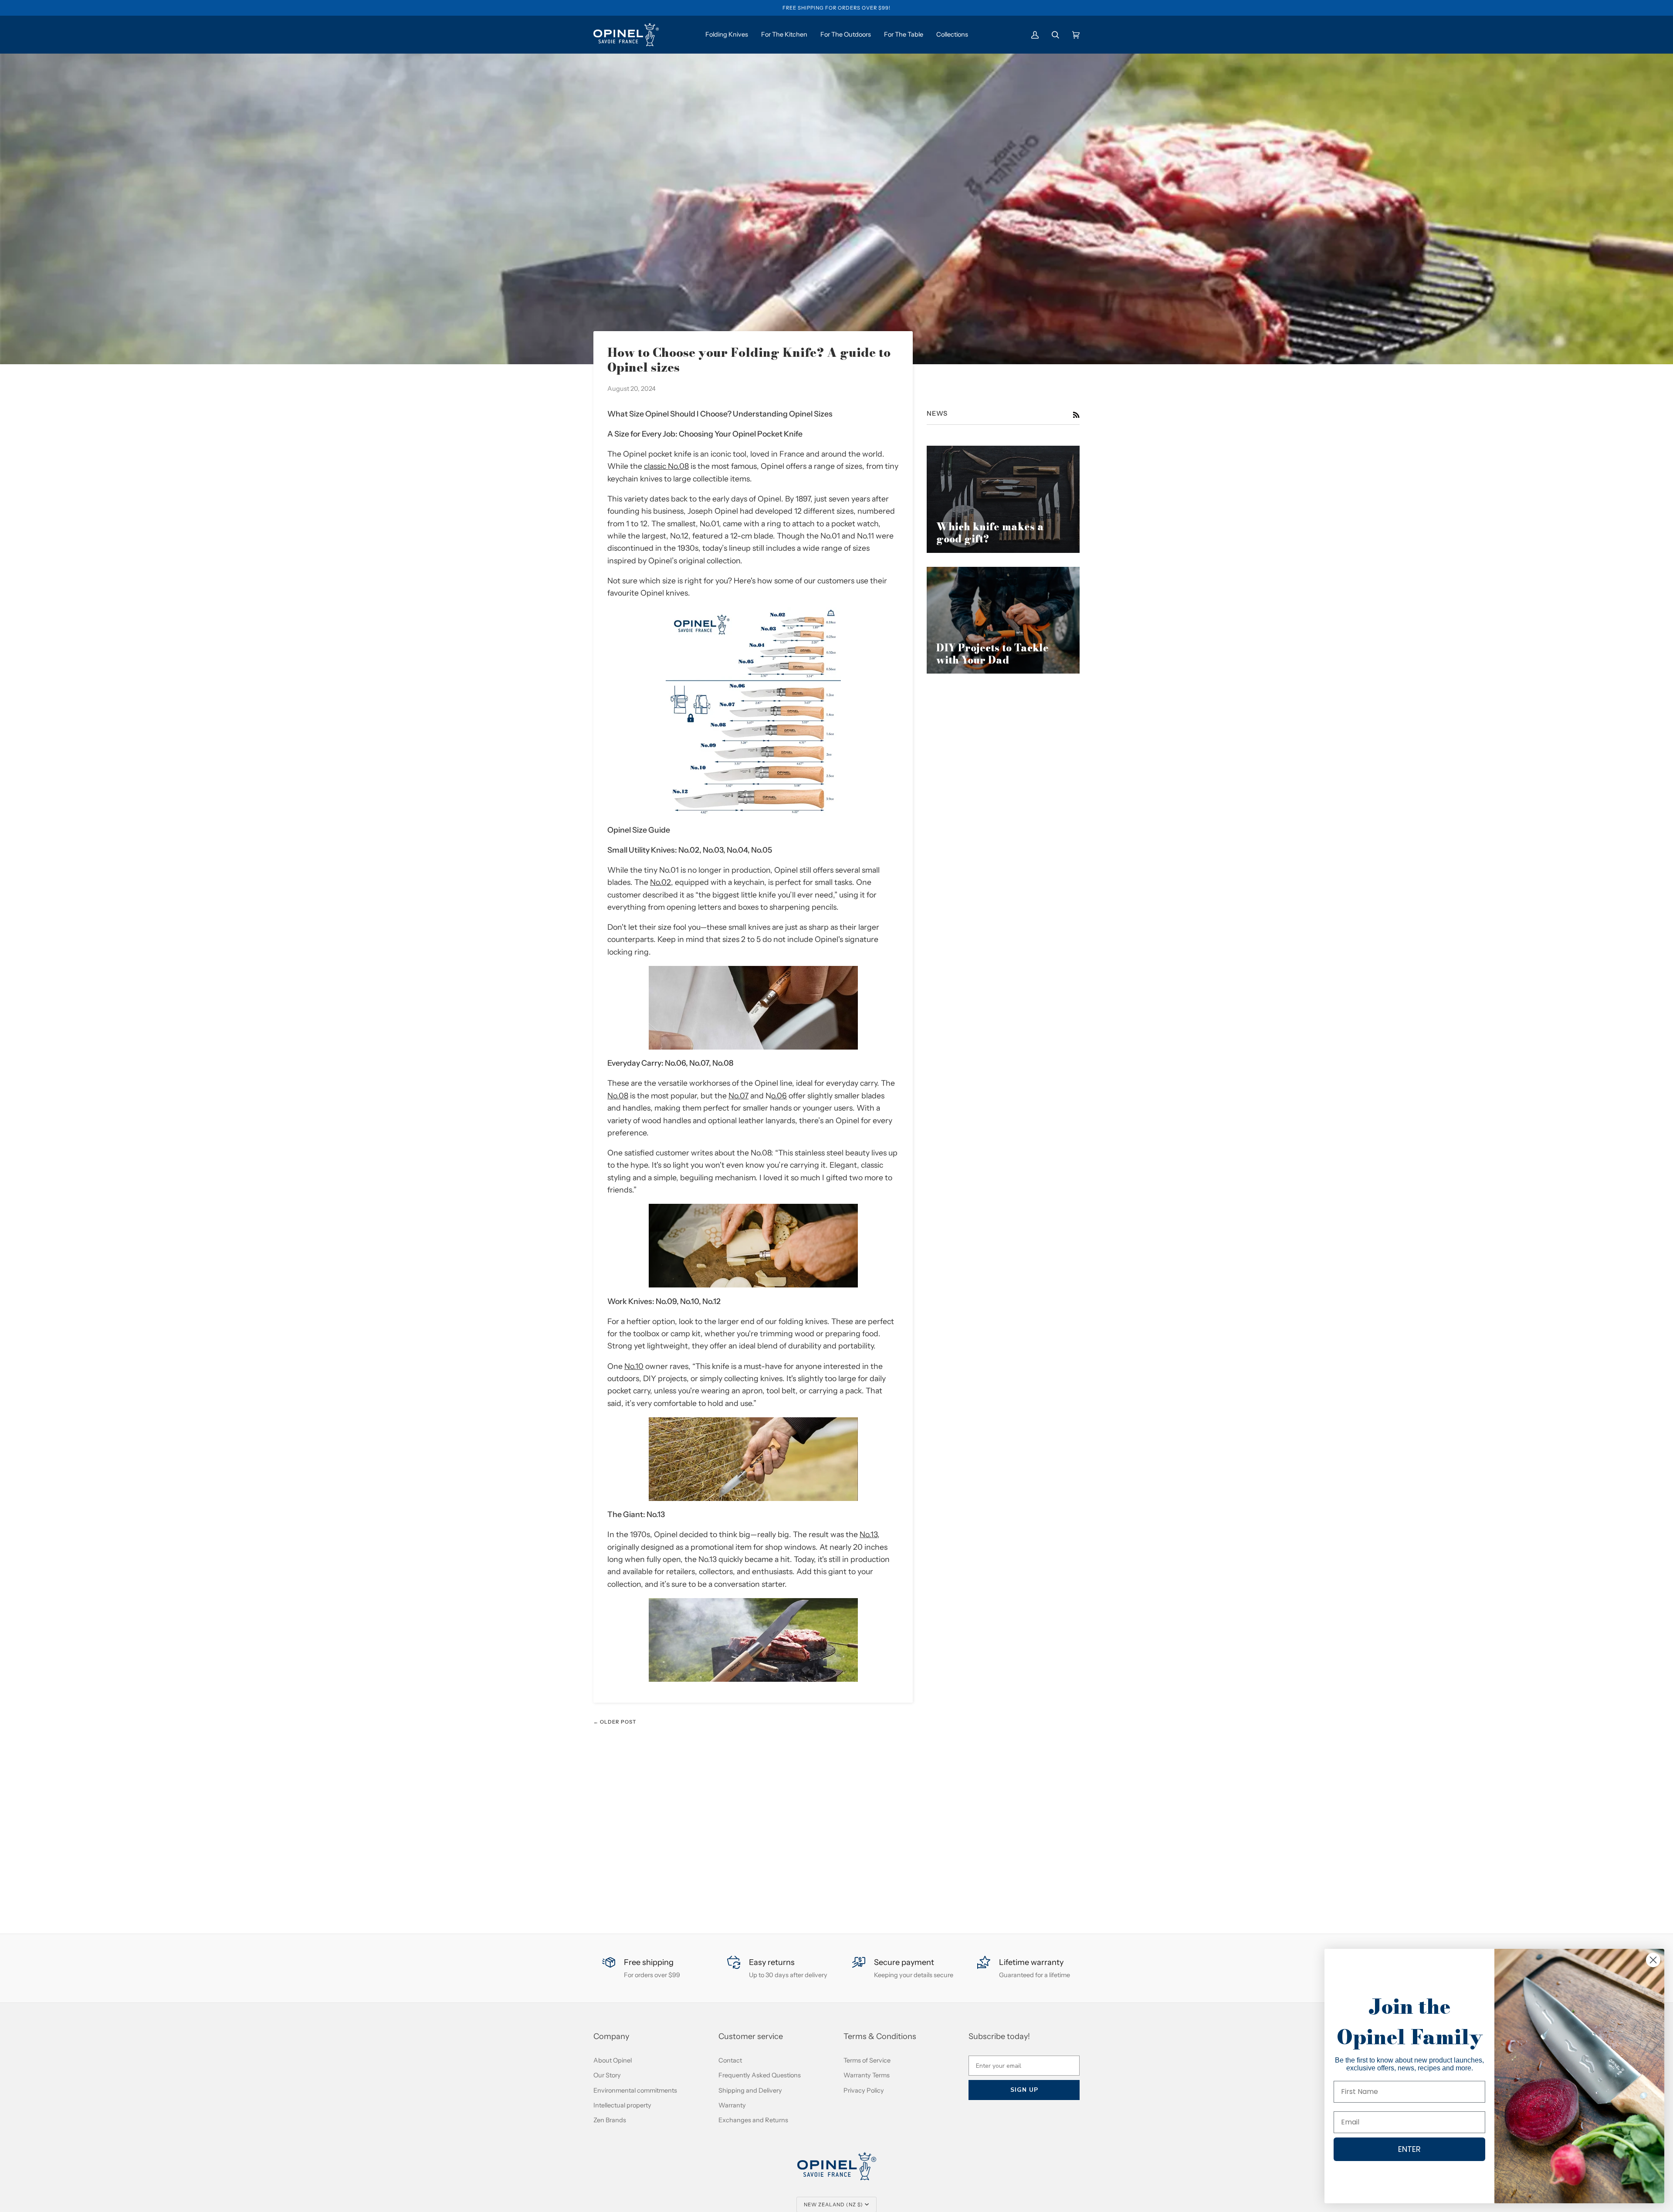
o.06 (779, 1096)
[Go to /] (626, 35)
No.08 (618, 1096)
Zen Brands (610, 2120)
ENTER (1409, 2149)
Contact (730, 2060)
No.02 (660, 882)
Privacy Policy (864, 2090)
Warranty (732, 2105)
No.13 (869, 1534)
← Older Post (615, 1722)
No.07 (738, 1096)
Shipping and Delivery (750, 2090)
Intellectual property (622, 2105)
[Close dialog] (1653, 1960)
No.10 (634, 1366)
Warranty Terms (867, 2075)
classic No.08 (666, 466)
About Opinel (613, 2060)
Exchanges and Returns (753, 2120)
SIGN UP (1024, 2090)
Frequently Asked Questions (760, 2075)
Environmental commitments (635, 2090)
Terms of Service (867, 2060)
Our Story (607, 2075)
